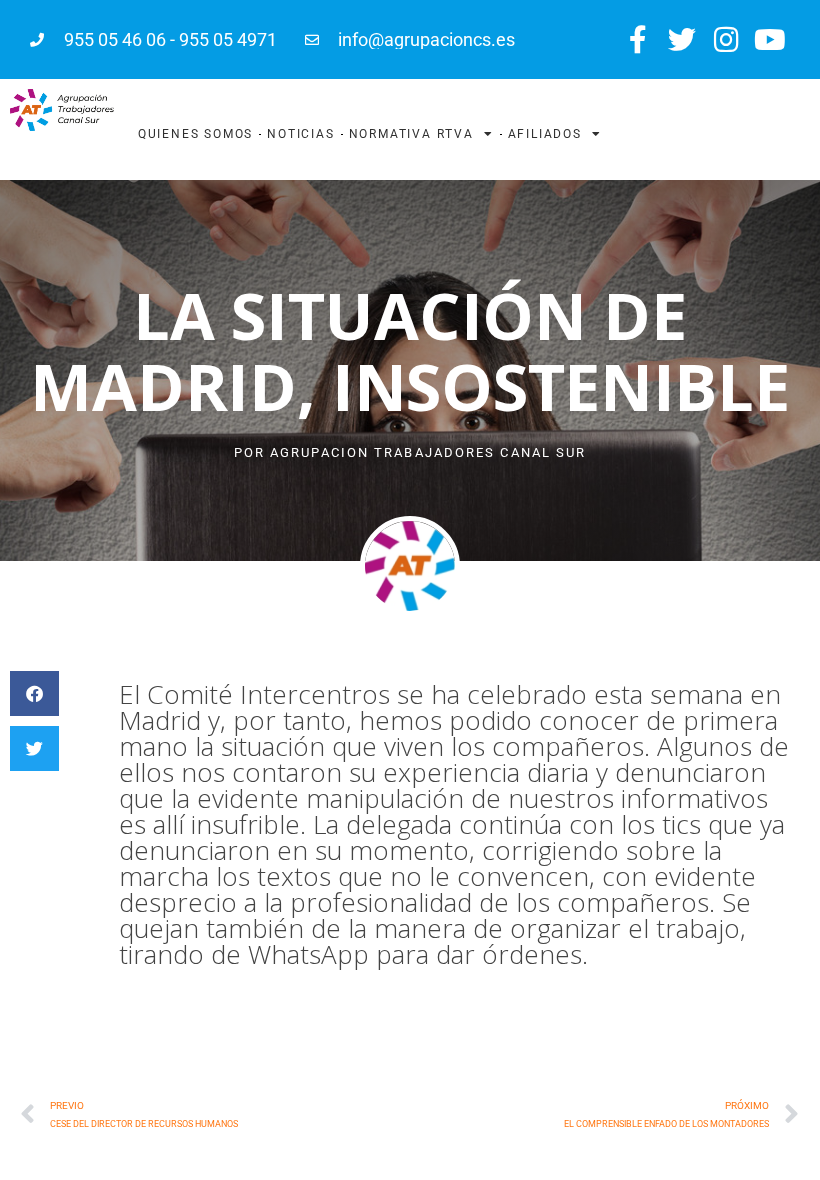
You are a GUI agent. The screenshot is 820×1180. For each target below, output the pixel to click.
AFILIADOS (545, 134)
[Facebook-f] (637, 39)
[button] (34, 693)
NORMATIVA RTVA (411, 134)
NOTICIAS (300, 134)
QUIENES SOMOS (195, 134)
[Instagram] (726, 39)
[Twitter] (681, 39)
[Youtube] (770, 39)
